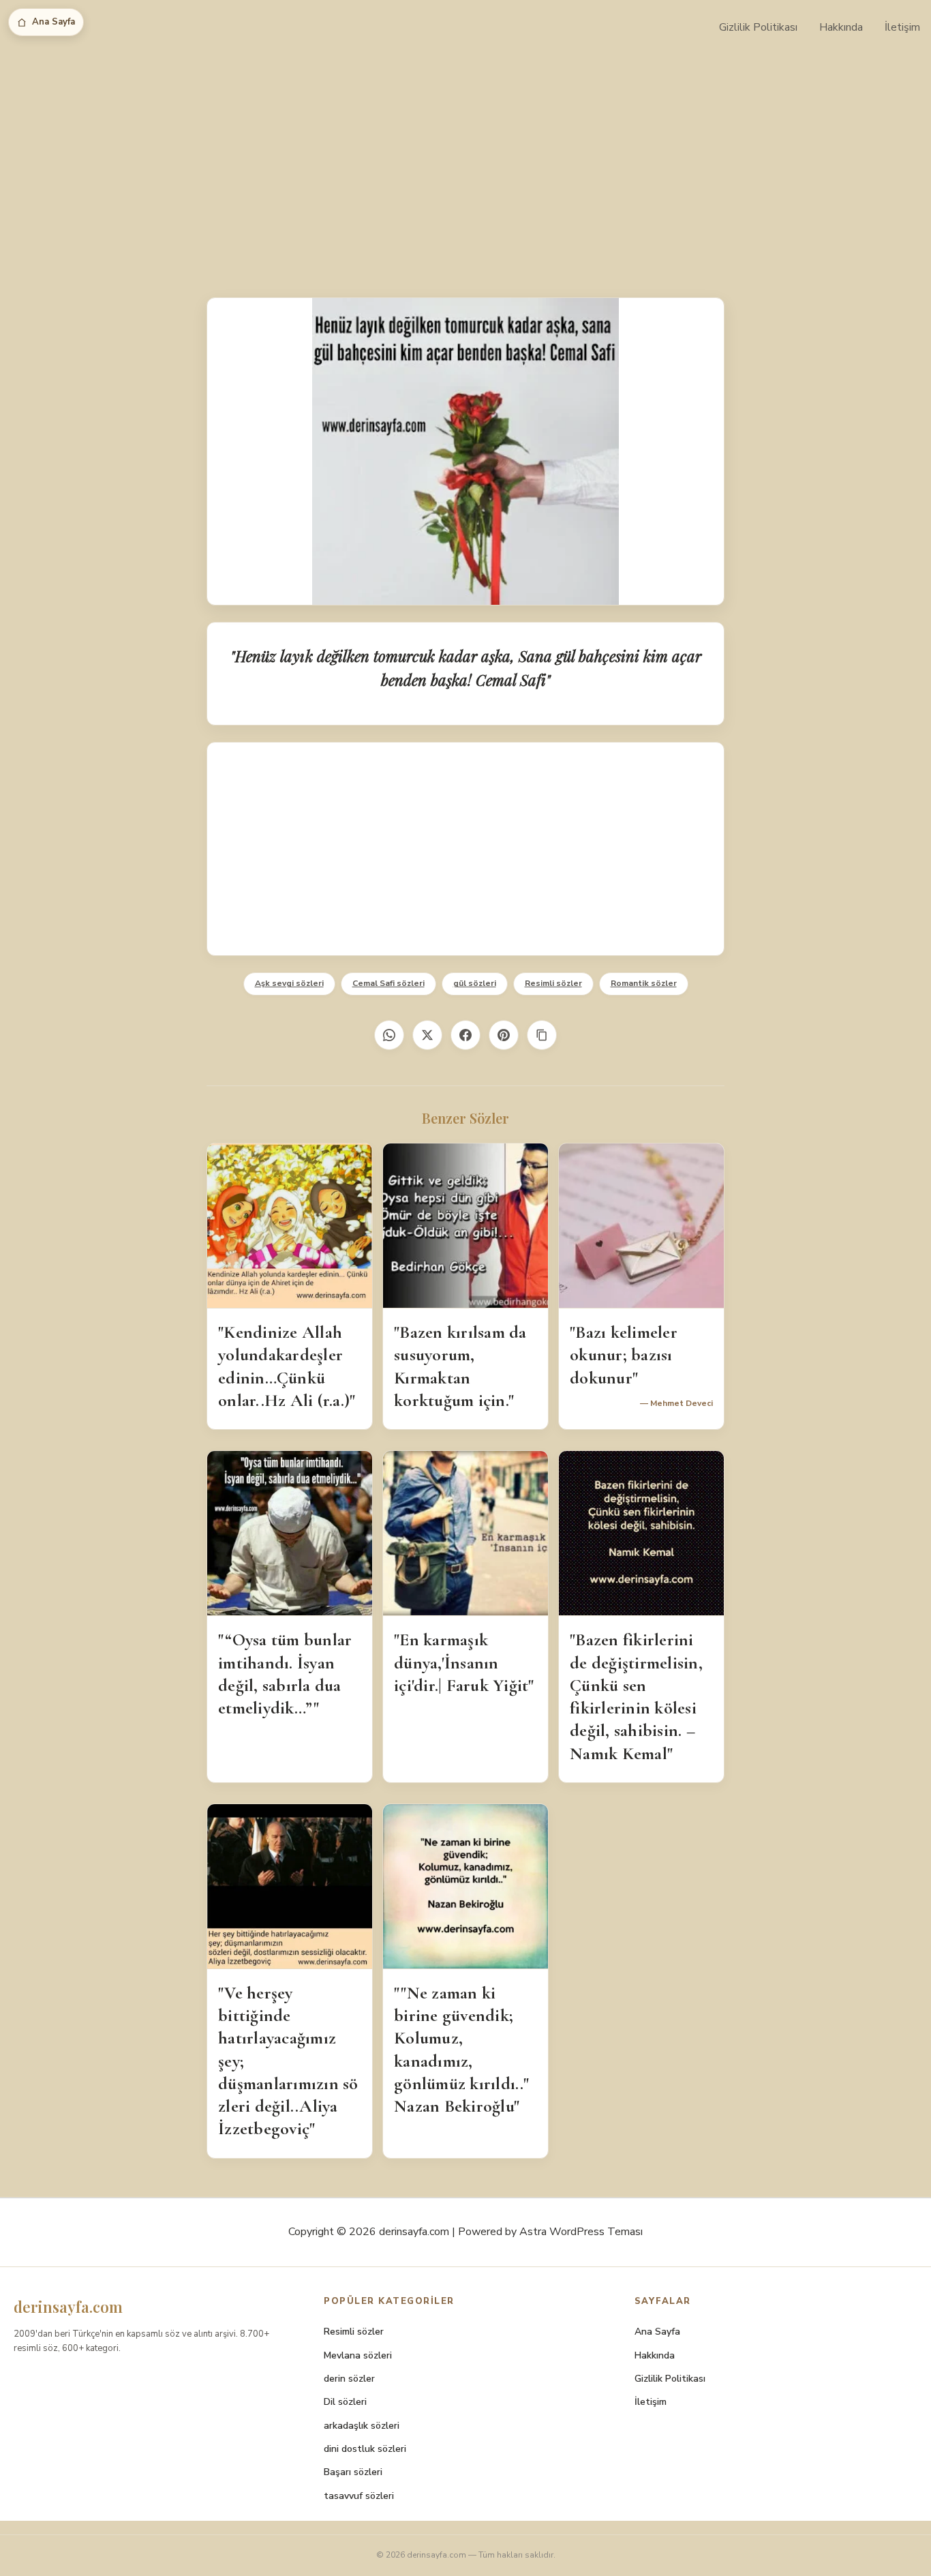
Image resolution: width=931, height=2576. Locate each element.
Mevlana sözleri (358, 2355)
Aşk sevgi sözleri (289, 983)
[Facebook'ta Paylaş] (465, 1035)
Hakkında (841, 27)
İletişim (902, 27)
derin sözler (349, 2379)
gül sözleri (475, 983)
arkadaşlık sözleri (362, 2426)
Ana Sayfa (54, 22)
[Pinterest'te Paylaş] (504, 1035)
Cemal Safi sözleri (388, 983)
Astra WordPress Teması (581, 2232)
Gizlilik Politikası (758, 27)
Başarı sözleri (353, 2472)
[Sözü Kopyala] (542, 1035)
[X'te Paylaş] (427, 1035)
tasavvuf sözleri (359, 2496)
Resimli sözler (553, 983)
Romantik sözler (644, 983)
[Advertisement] (465, 157)
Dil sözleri (345, 2402)
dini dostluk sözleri (365, 2449)
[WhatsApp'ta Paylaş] (389, 1035)
